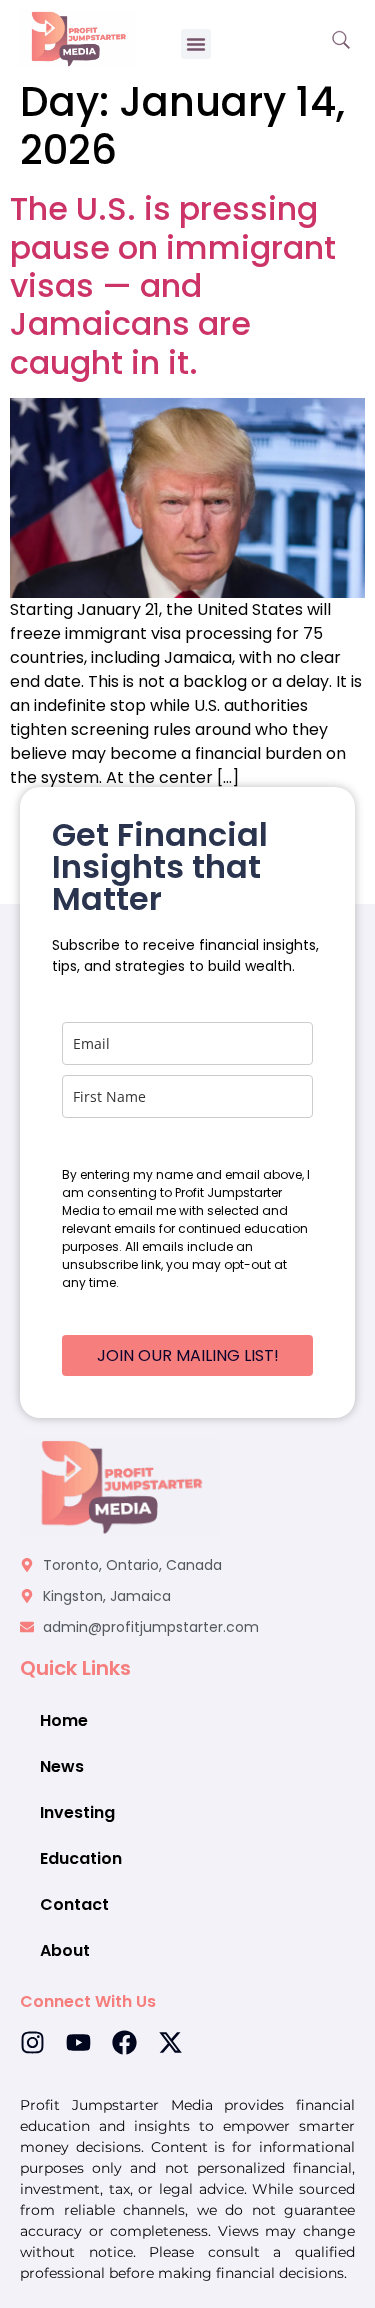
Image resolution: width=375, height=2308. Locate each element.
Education (81, 1858)
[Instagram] (32, 2042)
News (62, 1766)
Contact (74, 1904)
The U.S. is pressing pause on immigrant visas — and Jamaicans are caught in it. (173, 285)
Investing (77, 1812)
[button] (196, 44)
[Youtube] (78, 2042)
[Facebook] (124, 2042)
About (65, 1950)
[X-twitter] (170, 2042)
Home (64, 1720)
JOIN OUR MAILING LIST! (188, 1355)
